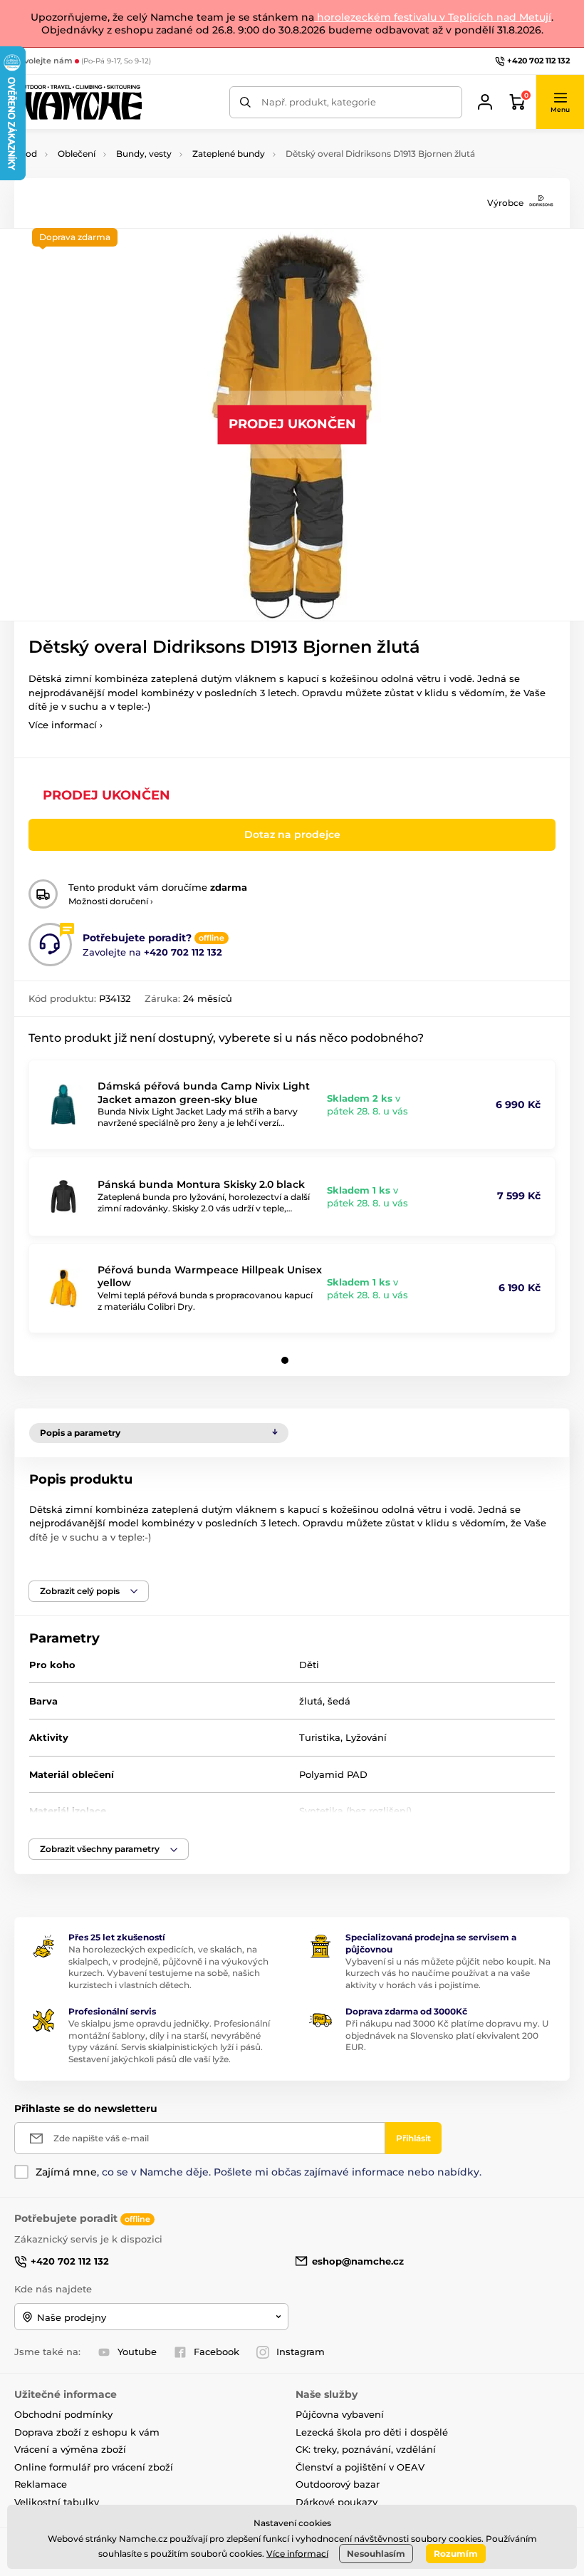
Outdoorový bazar (338, 2484)
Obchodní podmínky (63, 2414)
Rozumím (456, 2554)
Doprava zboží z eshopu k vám (87, 2432)
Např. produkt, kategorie (319, 102)
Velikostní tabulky (57, 2502)
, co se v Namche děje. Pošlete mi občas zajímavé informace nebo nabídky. (259, 2172)
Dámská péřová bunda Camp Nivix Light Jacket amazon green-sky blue (204, 1092)
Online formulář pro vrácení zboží (94, 2467)
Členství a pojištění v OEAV (360, 2467)
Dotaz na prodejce (292, 834)
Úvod (26, 154)
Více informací (297, 2554)
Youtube (137, 2352)
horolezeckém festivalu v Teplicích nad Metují (433, 17)
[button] (560, 102)
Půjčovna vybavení (340, 2414)
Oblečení (77, 154)
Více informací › (66, 725)
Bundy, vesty (144, 154)
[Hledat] (245, 102)
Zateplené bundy (229, 154)
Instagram (301, 2352)
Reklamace (41, 2484)
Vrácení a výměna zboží (70, 2449)
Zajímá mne (66, 2172)
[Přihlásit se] (485, 102)
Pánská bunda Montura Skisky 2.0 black (201, 1184)
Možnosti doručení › (111, 901)
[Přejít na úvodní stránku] (78, 102)
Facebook (217, 2352)
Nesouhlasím (376, 2554)
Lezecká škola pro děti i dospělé (372, 2432)
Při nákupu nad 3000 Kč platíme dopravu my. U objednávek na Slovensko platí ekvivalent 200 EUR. (447, 2036)
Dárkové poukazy (337, 2502)
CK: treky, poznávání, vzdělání (366, 2449)
